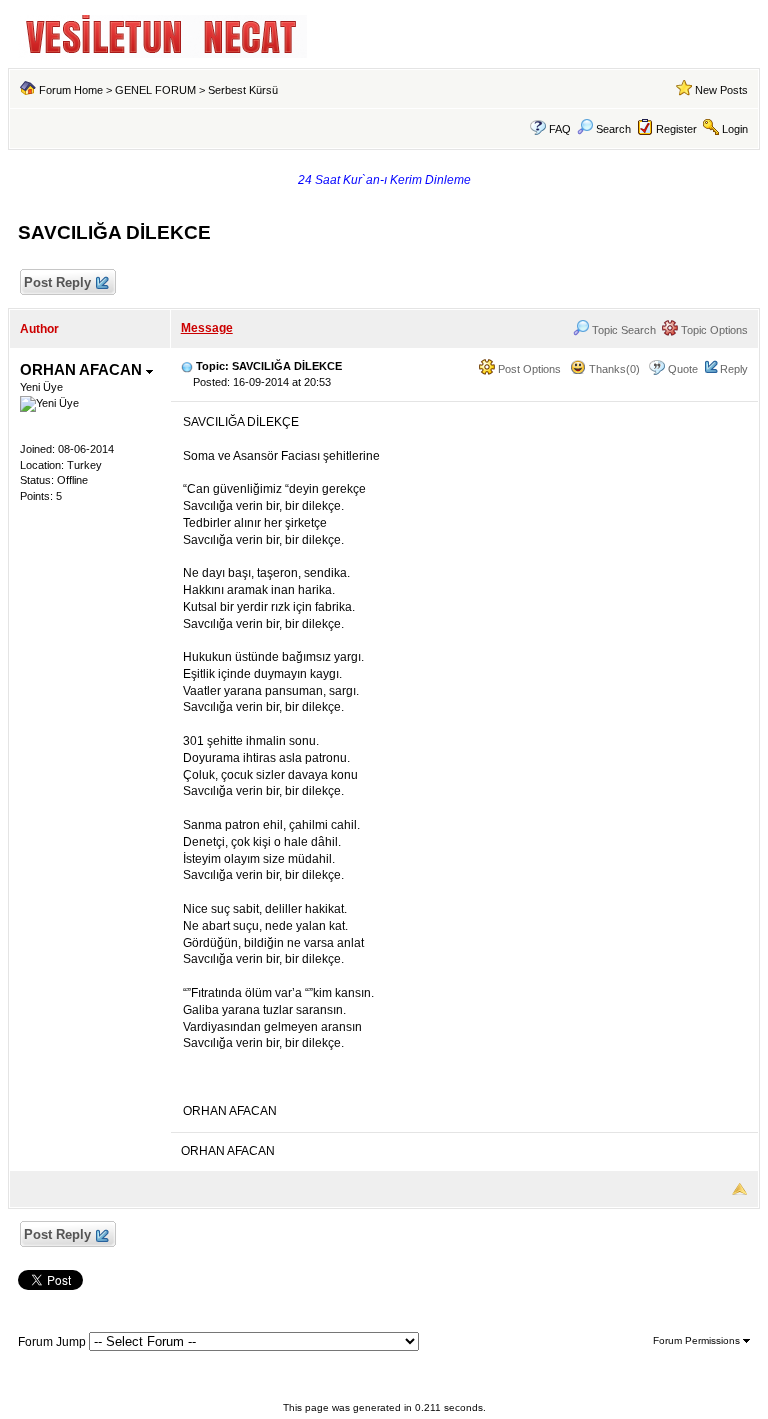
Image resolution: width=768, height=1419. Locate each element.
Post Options (528, 369)
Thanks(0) (613, 369)
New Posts (721, 90)
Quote (683, 369)
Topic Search (622, 330)
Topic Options (713, 330)
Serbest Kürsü (243, 90)
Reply (734, 369)
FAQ (560, 129)
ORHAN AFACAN (83, 369)
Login (735, 129)
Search (613, 129)
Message (207, 328)
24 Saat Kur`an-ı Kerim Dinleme (384, 180)
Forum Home (71, 90)
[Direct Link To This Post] (187, 366)
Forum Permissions (698, 1340)
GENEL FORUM (155, 90)
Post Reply (57, 282)
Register (676, 129)
